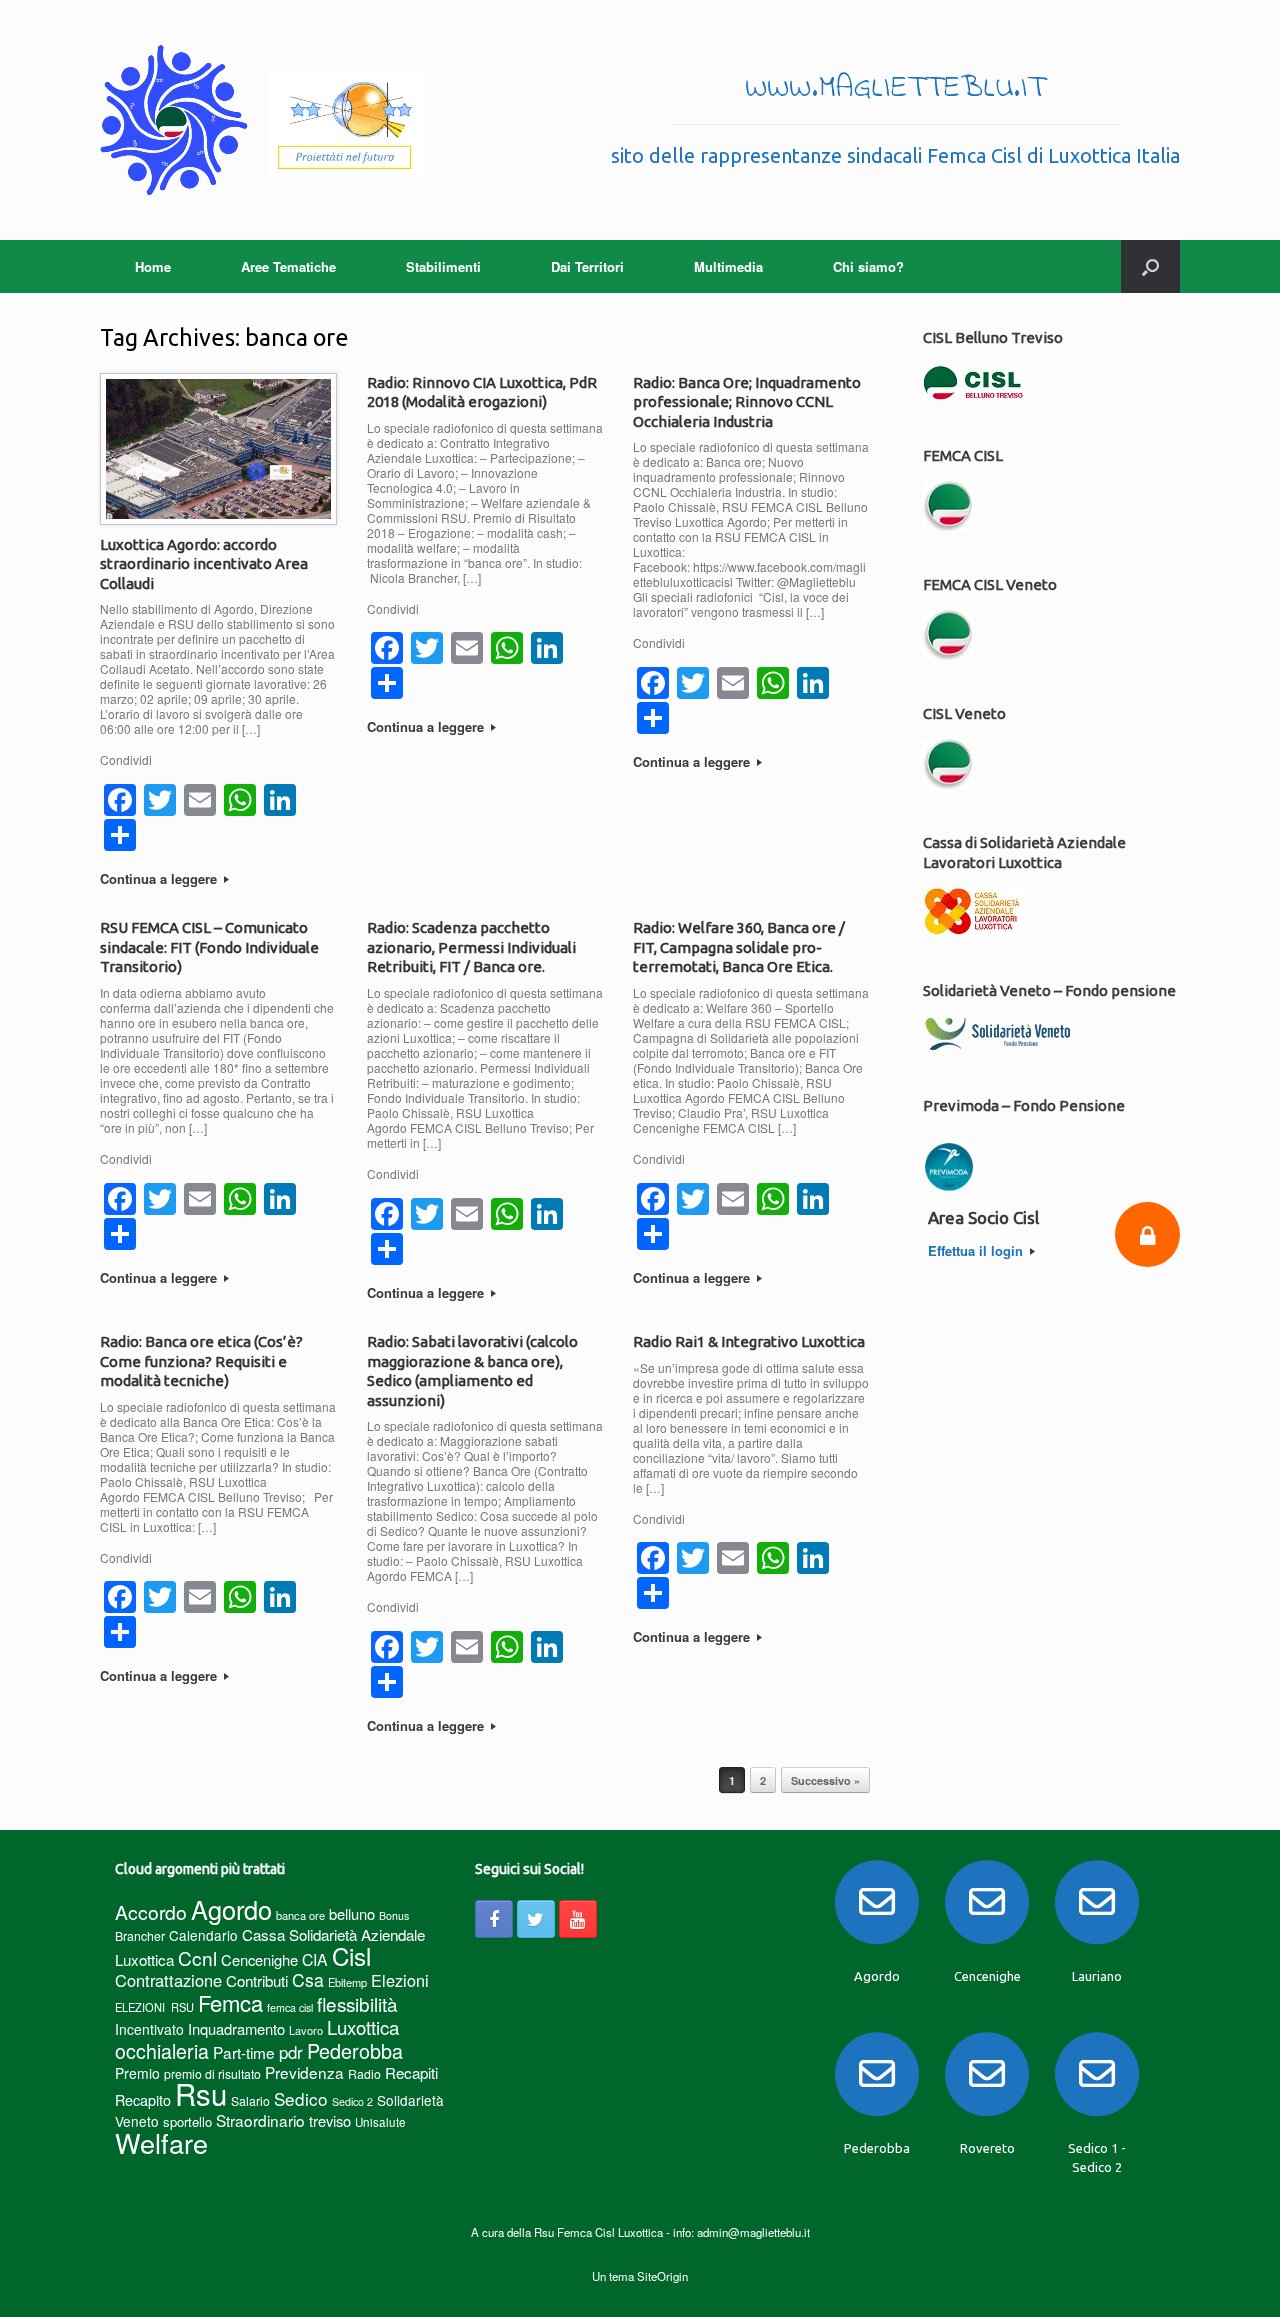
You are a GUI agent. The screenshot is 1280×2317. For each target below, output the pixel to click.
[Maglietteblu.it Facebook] (494, 1919)
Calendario (203, 1935)
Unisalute (380, 2122)
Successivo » (825, 1780)
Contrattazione (168, 1980)
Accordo (151, 1912)
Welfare (161, 2142)
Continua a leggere (160, 878)
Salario (250, 2100)
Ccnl (197, 1957)
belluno (352, 1913)
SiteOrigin (662, 2276)
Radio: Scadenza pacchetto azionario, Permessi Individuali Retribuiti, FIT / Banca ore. (471, 947)
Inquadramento (236, 2028)
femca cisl (290, 2007)
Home (153, 266)
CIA (315, 1959)
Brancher (140, 1935)
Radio (364, 2073)
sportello (187, 2121)
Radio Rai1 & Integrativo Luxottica (749, 1341)
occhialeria (162, 2051)
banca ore (300, 1915)
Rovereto (987, 2148)
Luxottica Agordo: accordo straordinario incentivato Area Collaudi (204, 564)
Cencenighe (259, 1959)
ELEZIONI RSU (154, 2007)
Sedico (301, 2098)
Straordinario (260, 2120)
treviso (330, 2120)
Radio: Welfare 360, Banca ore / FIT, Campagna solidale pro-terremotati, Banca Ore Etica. (739, 947)
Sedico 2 (352, 2101)
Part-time (244, 2052)
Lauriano (1097, 1976)
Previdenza (304, 2072)
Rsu (201, 2093)
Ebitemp (347, 1982)
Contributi (257, 1980)
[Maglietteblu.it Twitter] (536, 1919)
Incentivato (149, 2029)
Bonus (394, 1915)
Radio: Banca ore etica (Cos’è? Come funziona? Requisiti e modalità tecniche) (201, 1361)
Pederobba (355, 2050)
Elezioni (400, 1980)
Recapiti (411, 2072)
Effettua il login (977, 1250)
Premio (137, 2073)
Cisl (351, 1955)
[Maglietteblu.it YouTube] (578, 1919)
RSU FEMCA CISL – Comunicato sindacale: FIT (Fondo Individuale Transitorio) (209, 947)
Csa (308, 1979)
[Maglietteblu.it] (262, 120)
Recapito (143, 2099)
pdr (291, 2052)
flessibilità (357, 2003)
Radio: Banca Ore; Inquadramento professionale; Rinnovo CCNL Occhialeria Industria (747, 402)
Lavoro (306, 2030)
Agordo (231, 1909)
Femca (230, 2002)
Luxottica (363, 2026)
